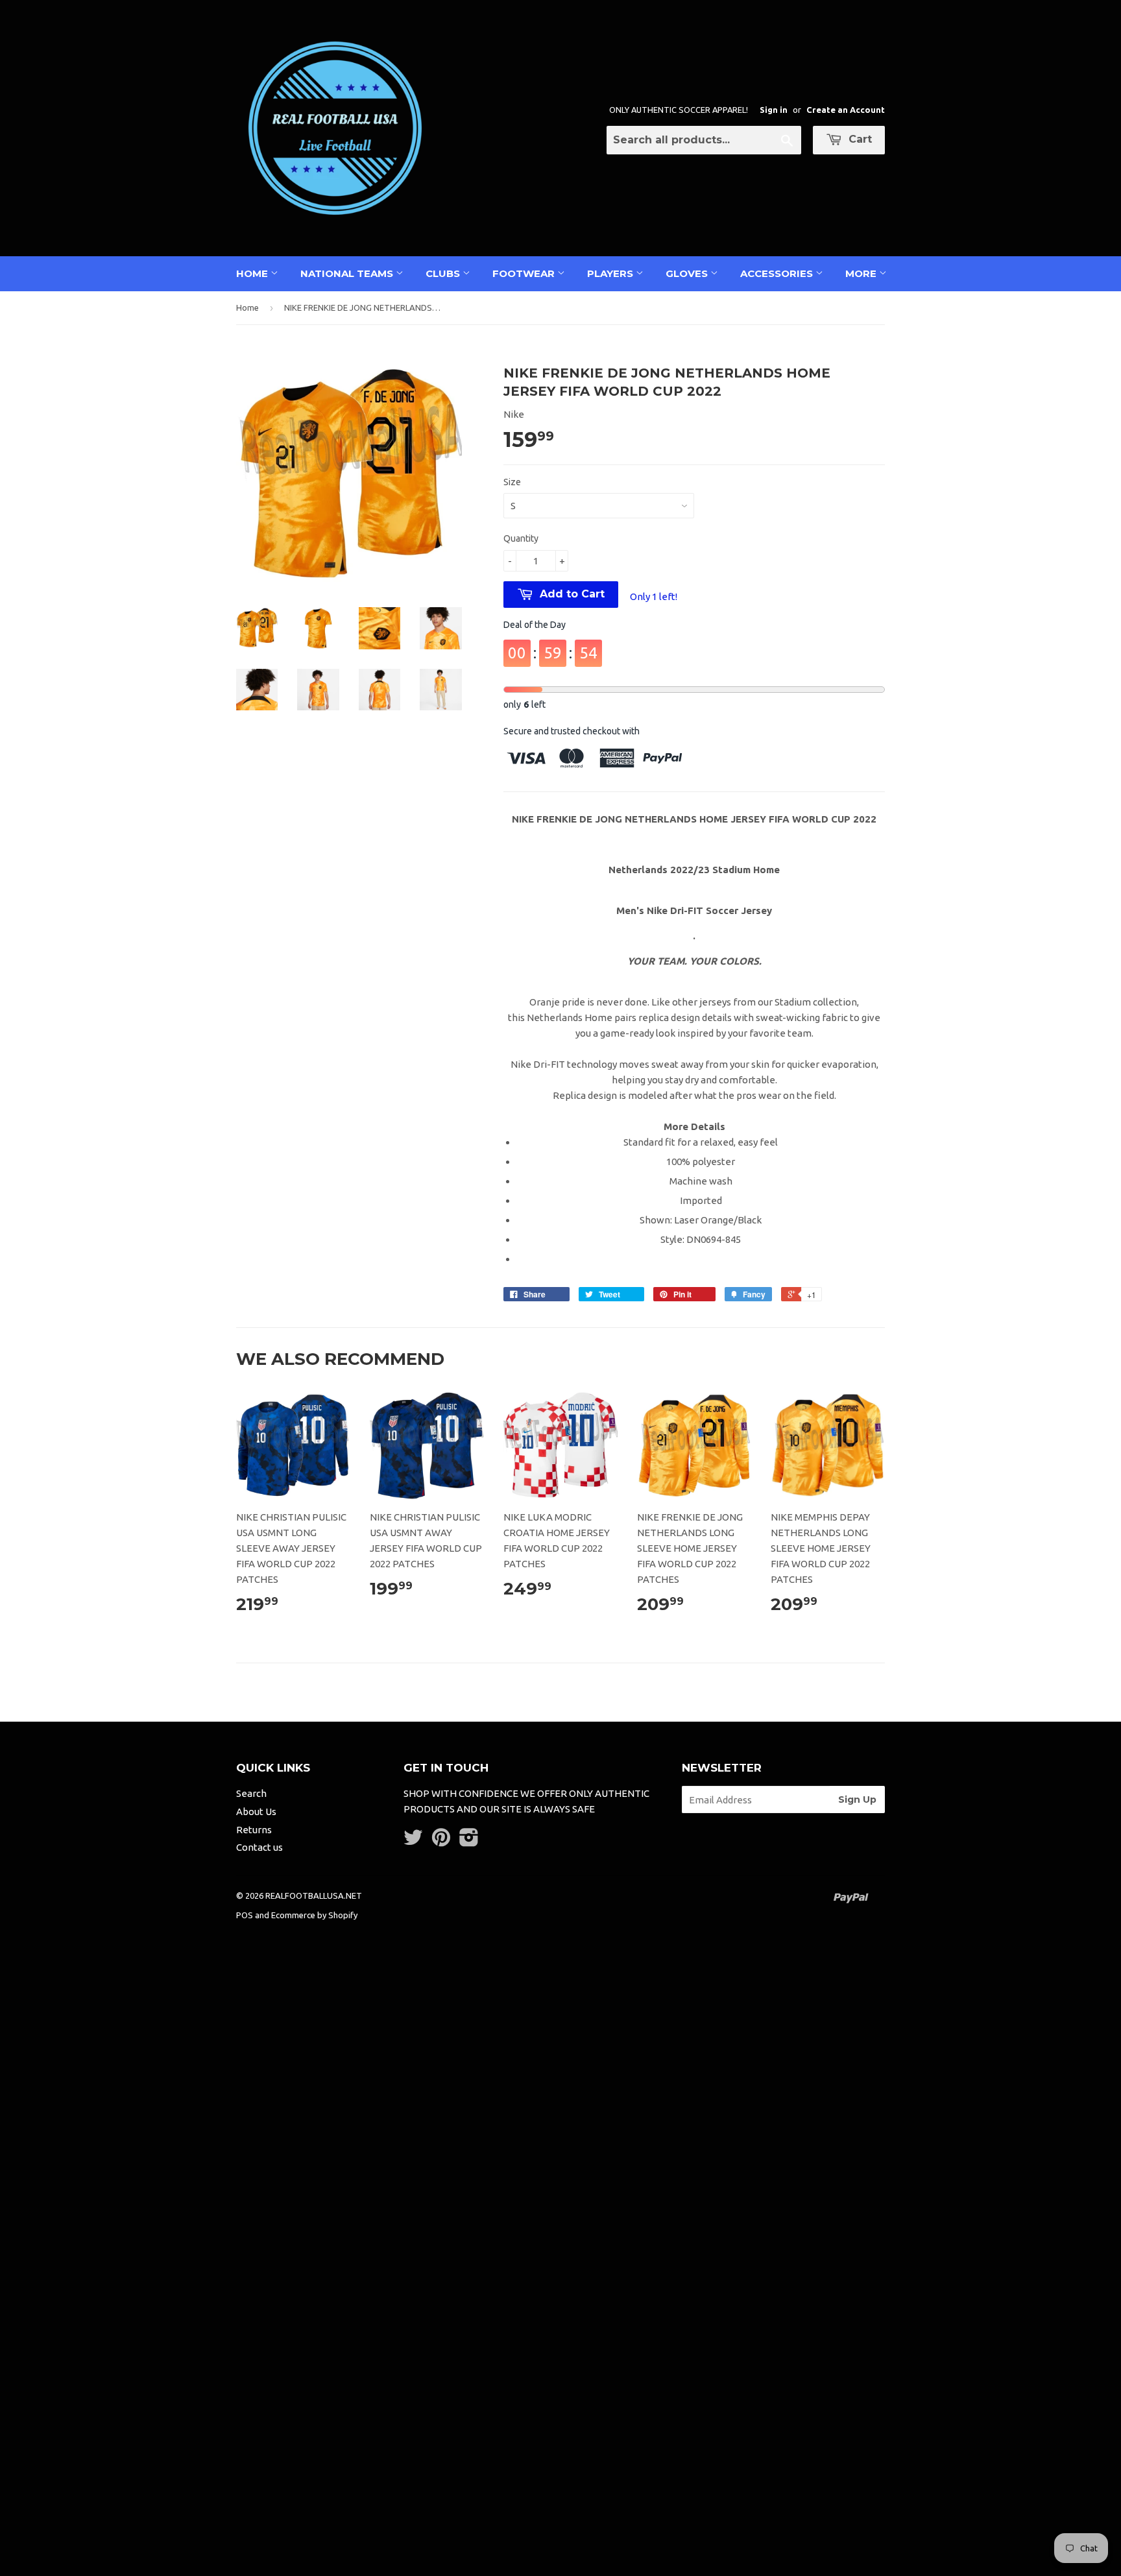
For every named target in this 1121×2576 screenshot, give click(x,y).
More (862, 273)
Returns (254, 1830)
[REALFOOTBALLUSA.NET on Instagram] (469, 1841)
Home (253, 273)
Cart (859, 139)
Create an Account (846, 110)
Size (512, 482)
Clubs (444, 273)
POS (245, 1915)
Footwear (525, 273)
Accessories (778, 273)
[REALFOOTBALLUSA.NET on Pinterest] (441, 1841)
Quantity (521, 538)
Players (611, 273)
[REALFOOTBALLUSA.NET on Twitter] (413, 1841)
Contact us (259, 1847)
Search (251, 1793)
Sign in (774, 110)
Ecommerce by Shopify (314, 1915)
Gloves (688, 273)
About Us (256, 1812)
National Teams (348, 273)
